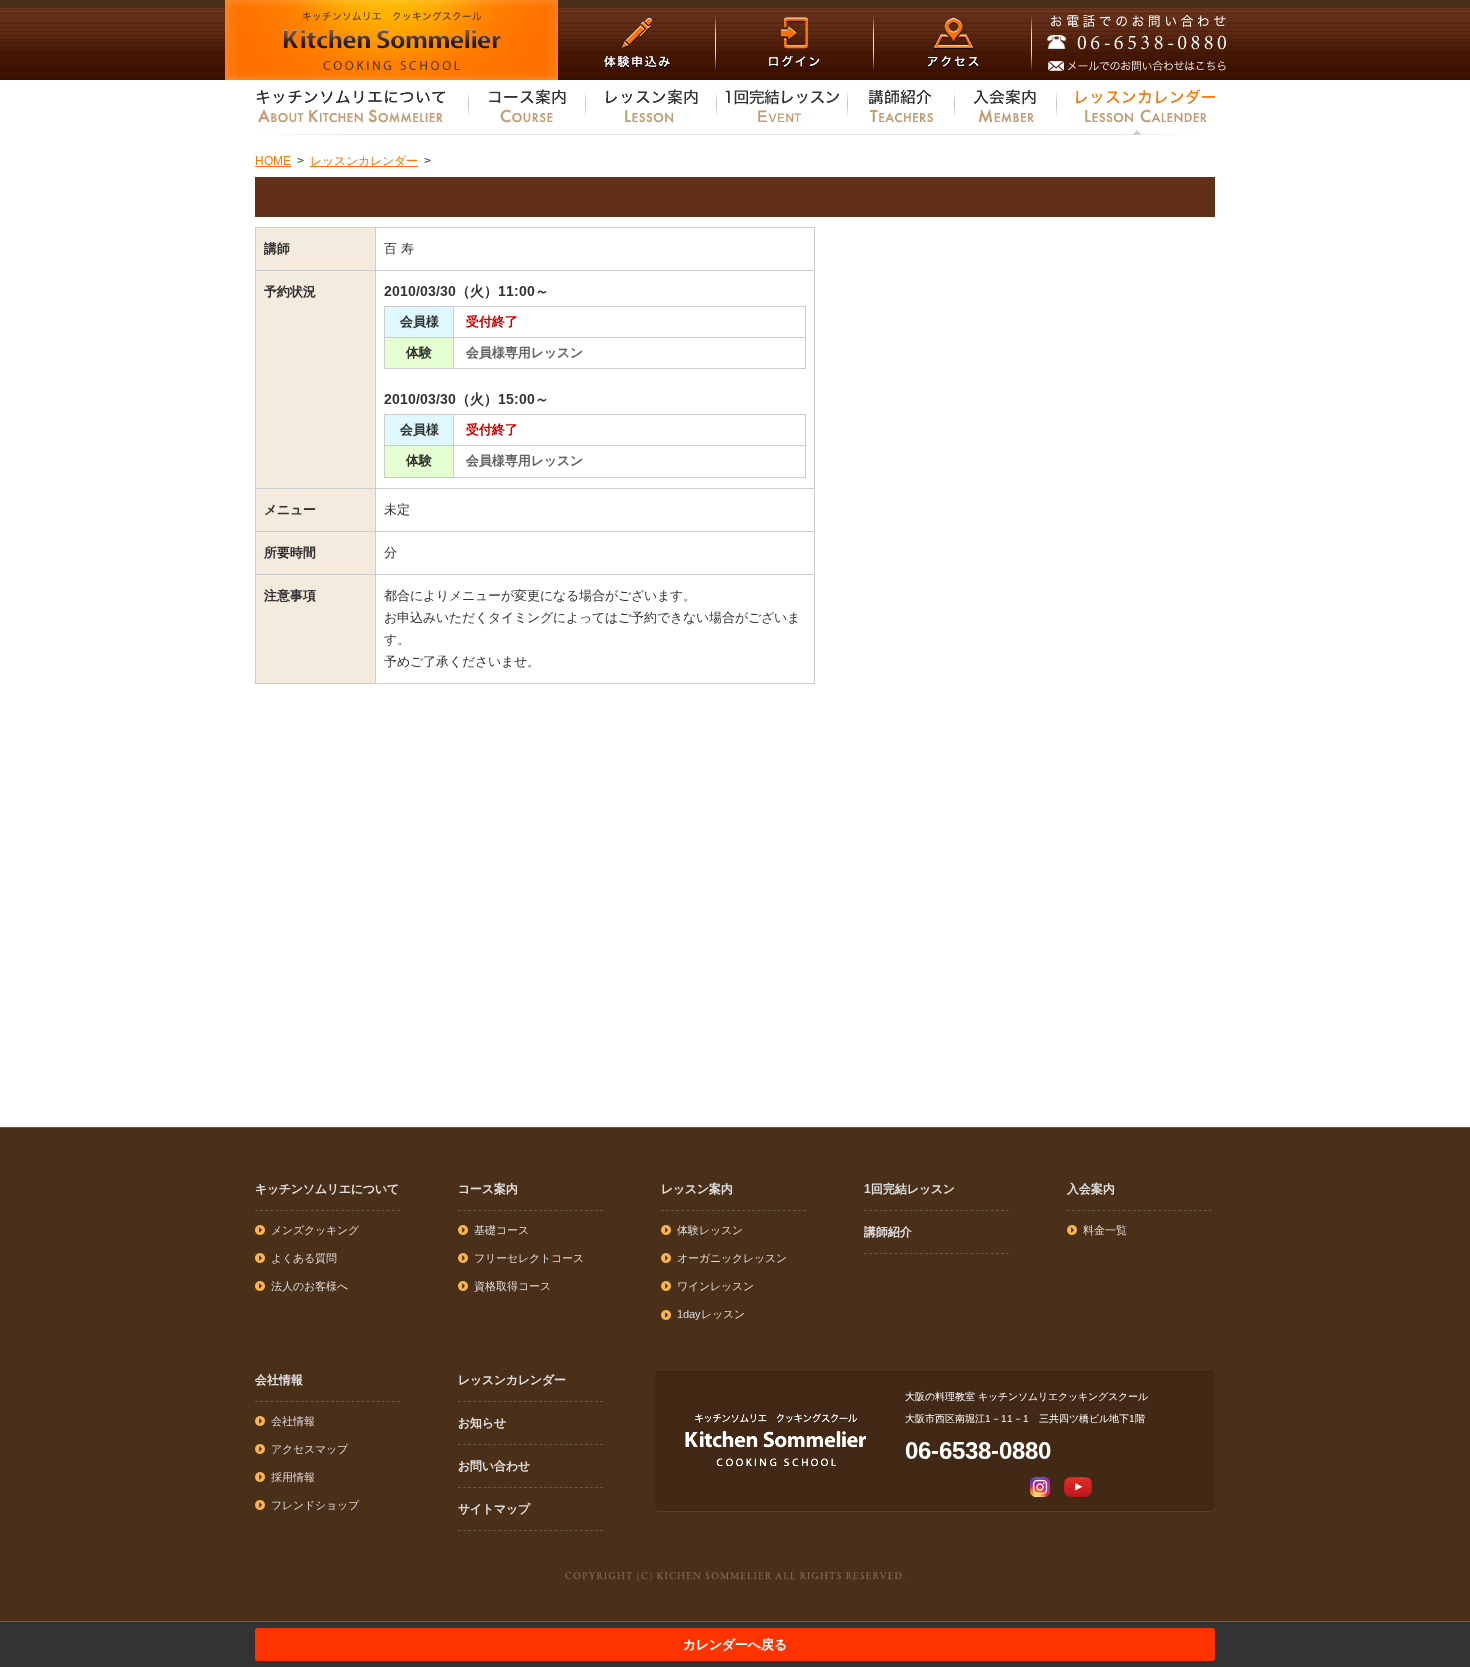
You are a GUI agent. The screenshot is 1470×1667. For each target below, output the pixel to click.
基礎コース (501, 1230)
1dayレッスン (711, 1314)
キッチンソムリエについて (327, 1189)
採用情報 (293, 1477)
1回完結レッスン (909, 1189)
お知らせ (482, 1423)
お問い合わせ (494, 1466)
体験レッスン (710, 1230)
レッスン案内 (697, 1189)
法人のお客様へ (309, 1286)
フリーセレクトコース (529, 1258)
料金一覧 (1105, 1230)
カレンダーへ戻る (735, 1644)
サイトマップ (494, 1509)
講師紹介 (888, 1232)
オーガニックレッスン (732, 1258)
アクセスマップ (309, 1449)
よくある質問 (304, 1258)
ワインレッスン (715, 1286)
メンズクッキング (315, 1230)
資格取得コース (512, 1286)
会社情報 (279, 1380)
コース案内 (488, 1189)
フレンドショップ (315, 1505)
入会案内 (1091, 1189)
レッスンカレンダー (512, 1380)
